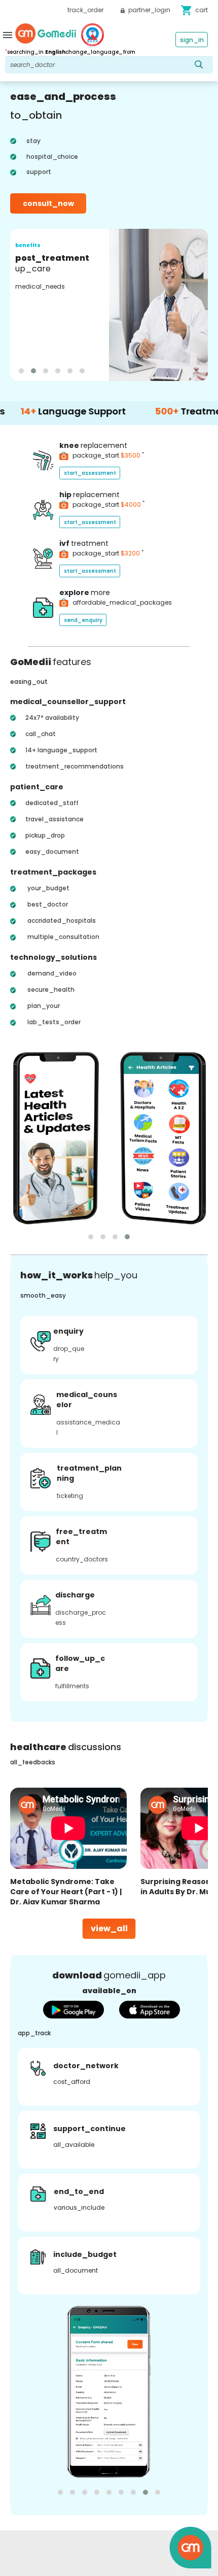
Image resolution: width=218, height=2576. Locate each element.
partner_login (149, 10)
